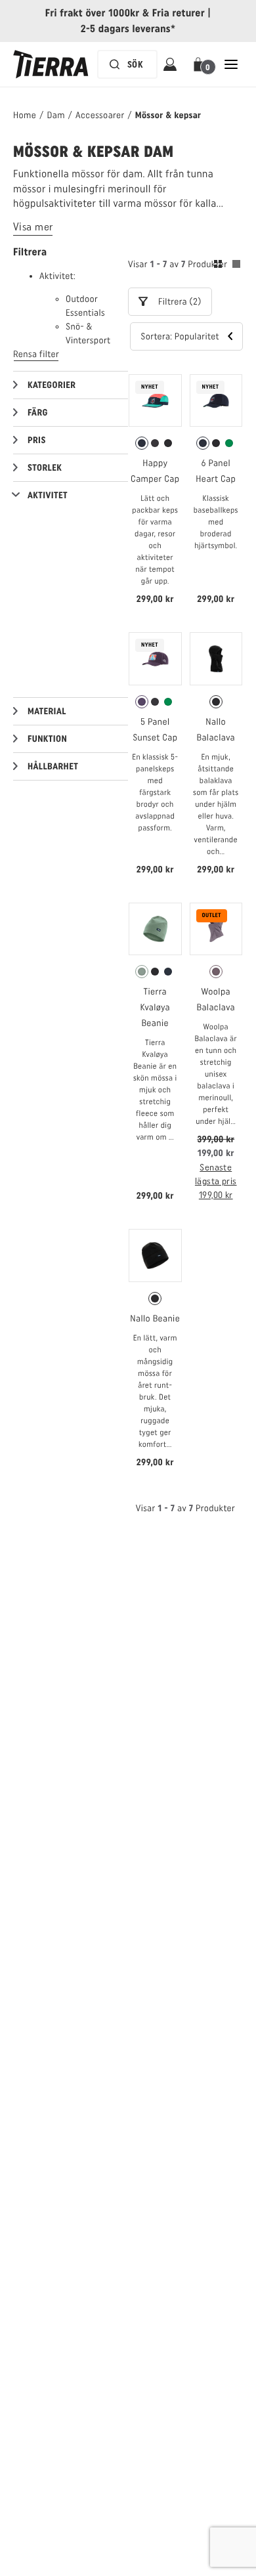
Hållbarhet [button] (53, 766)
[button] (201, 64)
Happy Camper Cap (155, 471)
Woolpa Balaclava (216, 999)
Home (25, 115)
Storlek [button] (45, 468)
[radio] (142, 443)
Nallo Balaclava (216, 730)
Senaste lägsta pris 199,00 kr (216, 1181)
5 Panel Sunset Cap (155, 730)
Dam (55, 115)
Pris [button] (37, 440)
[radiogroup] (155, 443)
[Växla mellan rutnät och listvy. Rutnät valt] (227, 266)
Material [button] (47, 711)
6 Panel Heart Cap (216, 471)
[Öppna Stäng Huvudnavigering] (231, 64)
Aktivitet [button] (48, 495)
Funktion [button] (47, 739)
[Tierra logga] (51, 64)
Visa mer (33, 227)
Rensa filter (36, 354)
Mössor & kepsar (168, 115)
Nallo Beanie (155, 1319)
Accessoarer (100, 115)
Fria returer (179, 13)
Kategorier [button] (52, 385)
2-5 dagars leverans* (128, 29)
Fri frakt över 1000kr (93, 13)
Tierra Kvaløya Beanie (156, 1007)
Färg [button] (38, 413)
